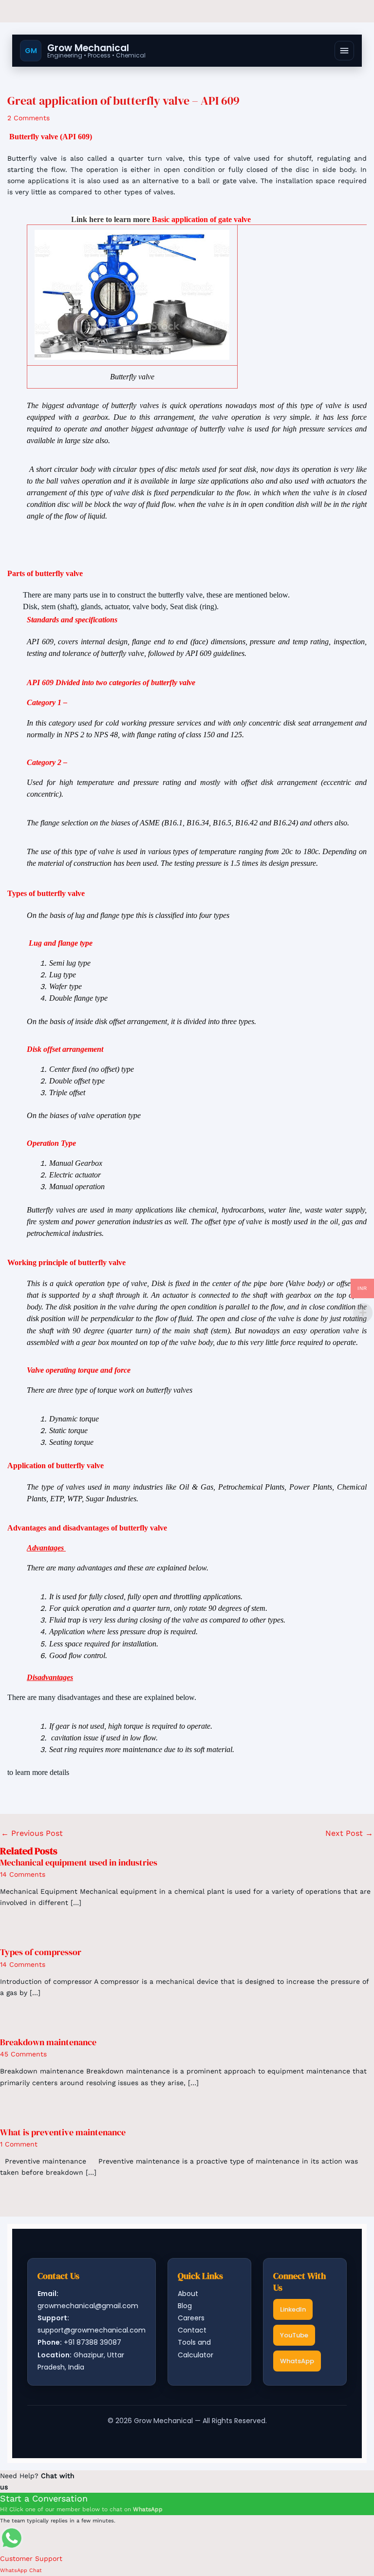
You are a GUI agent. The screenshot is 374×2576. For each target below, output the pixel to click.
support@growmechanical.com (92, 2330)
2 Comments (28, 118)
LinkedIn (293, 2309)
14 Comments (23, 1874)
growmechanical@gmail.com (88, 2306)
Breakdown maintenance (48, 2042)
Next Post (349, 1833)
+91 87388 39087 (93, 2342)
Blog (185, 2306)
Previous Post (32, 1833)
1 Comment (19, 2144)
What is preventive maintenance (63, 2132)
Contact (192, 2330)
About (188, 2294)
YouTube (294, 2335)
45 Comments (23, 2054)
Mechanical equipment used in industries (79, 1862)
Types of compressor (41, 1952)
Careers (191, 2318)
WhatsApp (297, 2361)
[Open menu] (344, 51)
